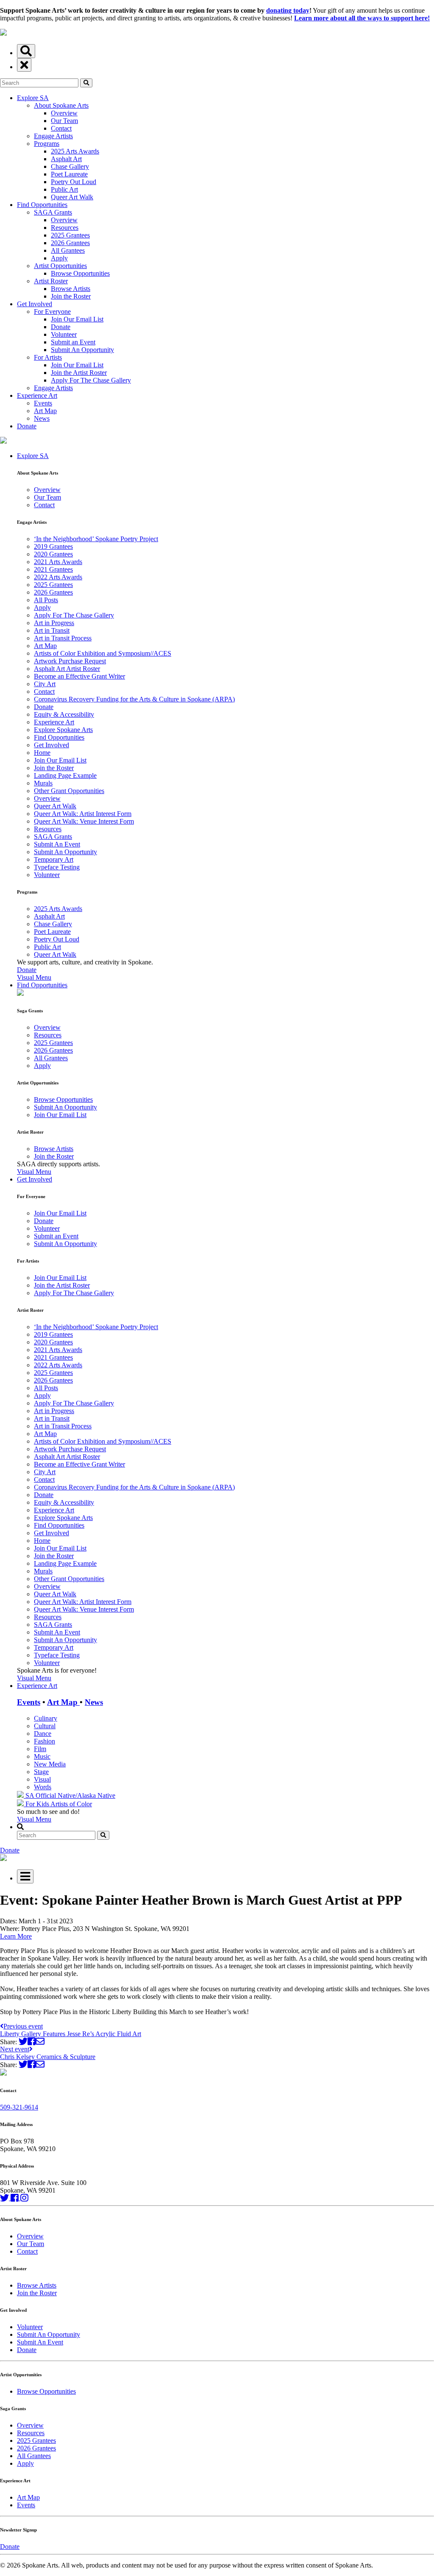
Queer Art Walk (72, 197)
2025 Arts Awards (75, 151)
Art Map (45, 411)
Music (42, 1756)
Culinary (46, 1718)
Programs (47, 144)
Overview (64, 113)
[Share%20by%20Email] (40, 2041)
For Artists (48, 357)
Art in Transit (52, 630)
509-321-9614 (19, 2107)
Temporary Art (54, 859)
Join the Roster (71, 296)
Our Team (64, 121)
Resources (65, 228)
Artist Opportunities (60, 266)
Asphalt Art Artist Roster (67, 669)
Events (43, 403)
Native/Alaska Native (86, 1795)
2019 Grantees (53, 546)
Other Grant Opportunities (69, 791)
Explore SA (33, 98)
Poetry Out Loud (74, 182)
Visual (42, 1779)
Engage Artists (53, 136)
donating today (288, 10)
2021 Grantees (53, 569)
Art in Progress (54, 623)
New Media (50, 1764)
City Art (45, 684)
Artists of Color (71, 1804)
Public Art (64, 189)
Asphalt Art (66, 159)
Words (43, 1787)
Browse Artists (71, 289)
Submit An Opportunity (82, 350)
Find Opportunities (42, 205)
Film (40, 1749)
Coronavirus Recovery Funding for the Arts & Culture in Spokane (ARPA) (134, 699)
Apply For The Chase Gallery (91, 380)
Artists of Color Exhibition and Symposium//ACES (103, 653)
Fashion (45, 1741)
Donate (61, 327)
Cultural (45, 1726)
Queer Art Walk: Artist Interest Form (83, 814)
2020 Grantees (53, 554)
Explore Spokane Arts (63, 730)
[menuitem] (225, 717)
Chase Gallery (70, 166)
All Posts (46, 600)
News (42, 418)
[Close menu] (24, 65)
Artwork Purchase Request (70, 661)
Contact (61, 128)
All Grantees (68, 250)
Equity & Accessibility (64, 714)
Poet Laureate (69, 174)
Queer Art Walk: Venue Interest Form (84, 821)
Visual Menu (34, 977)
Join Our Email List (77, 319)
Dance (43, 1734)
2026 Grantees (70, 243)
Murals (43, 783)
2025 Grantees (70, 235)
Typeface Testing (57, 867)
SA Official (41, 1795)
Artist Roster (51, 281)
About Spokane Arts (61, 105)
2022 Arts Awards (58, 577)
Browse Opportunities (80, 273)
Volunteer (64, 334)
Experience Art (37, 395)
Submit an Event (73, 342)
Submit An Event (57, 844)
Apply (59, 258)
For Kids (37, 1804)
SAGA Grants (53, 212)
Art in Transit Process (63, 638)
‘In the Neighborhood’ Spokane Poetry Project (96, 539)
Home (42, 753)
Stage (41, 1772)
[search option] (26, 51)
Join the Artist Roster (79, 373)
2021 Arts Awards (58, 562)
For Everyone (52, 312)
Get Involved (35, 304)
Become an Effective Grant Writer (79, 676)
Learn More (16, 1936)
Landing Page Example (65, 775)
